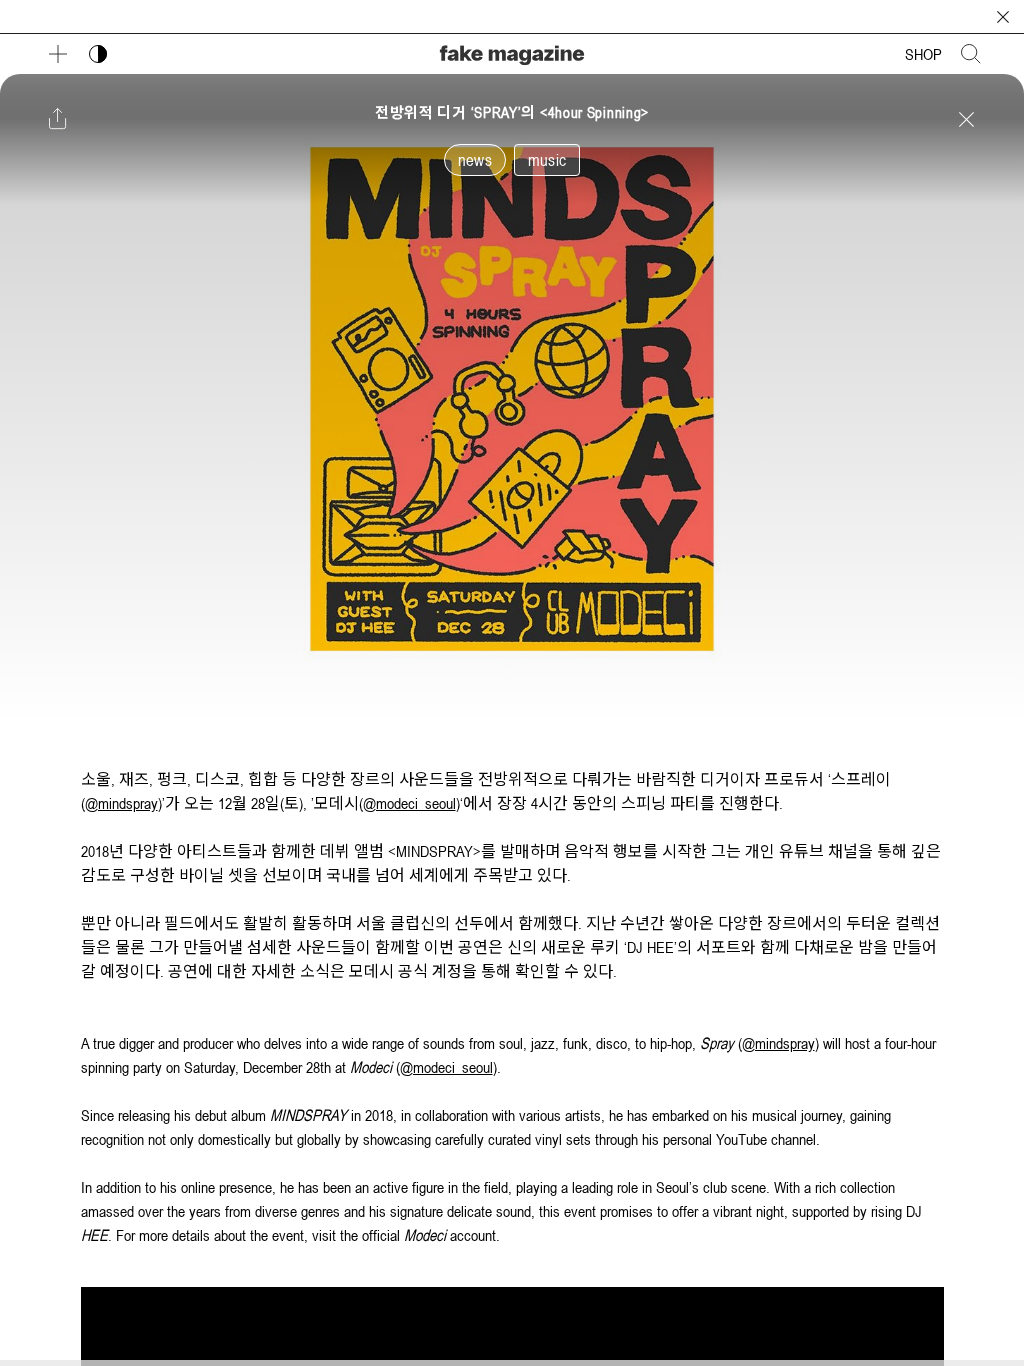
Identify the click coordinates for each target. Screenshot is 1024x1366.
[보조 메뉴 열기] (58, 54)
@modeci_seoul (409, 803)
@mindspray (121, 803)
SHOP (923, 54)
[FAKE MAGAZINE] (512, 52)
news (475, 160)
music (547, 160)
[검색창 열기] (971, 54)
